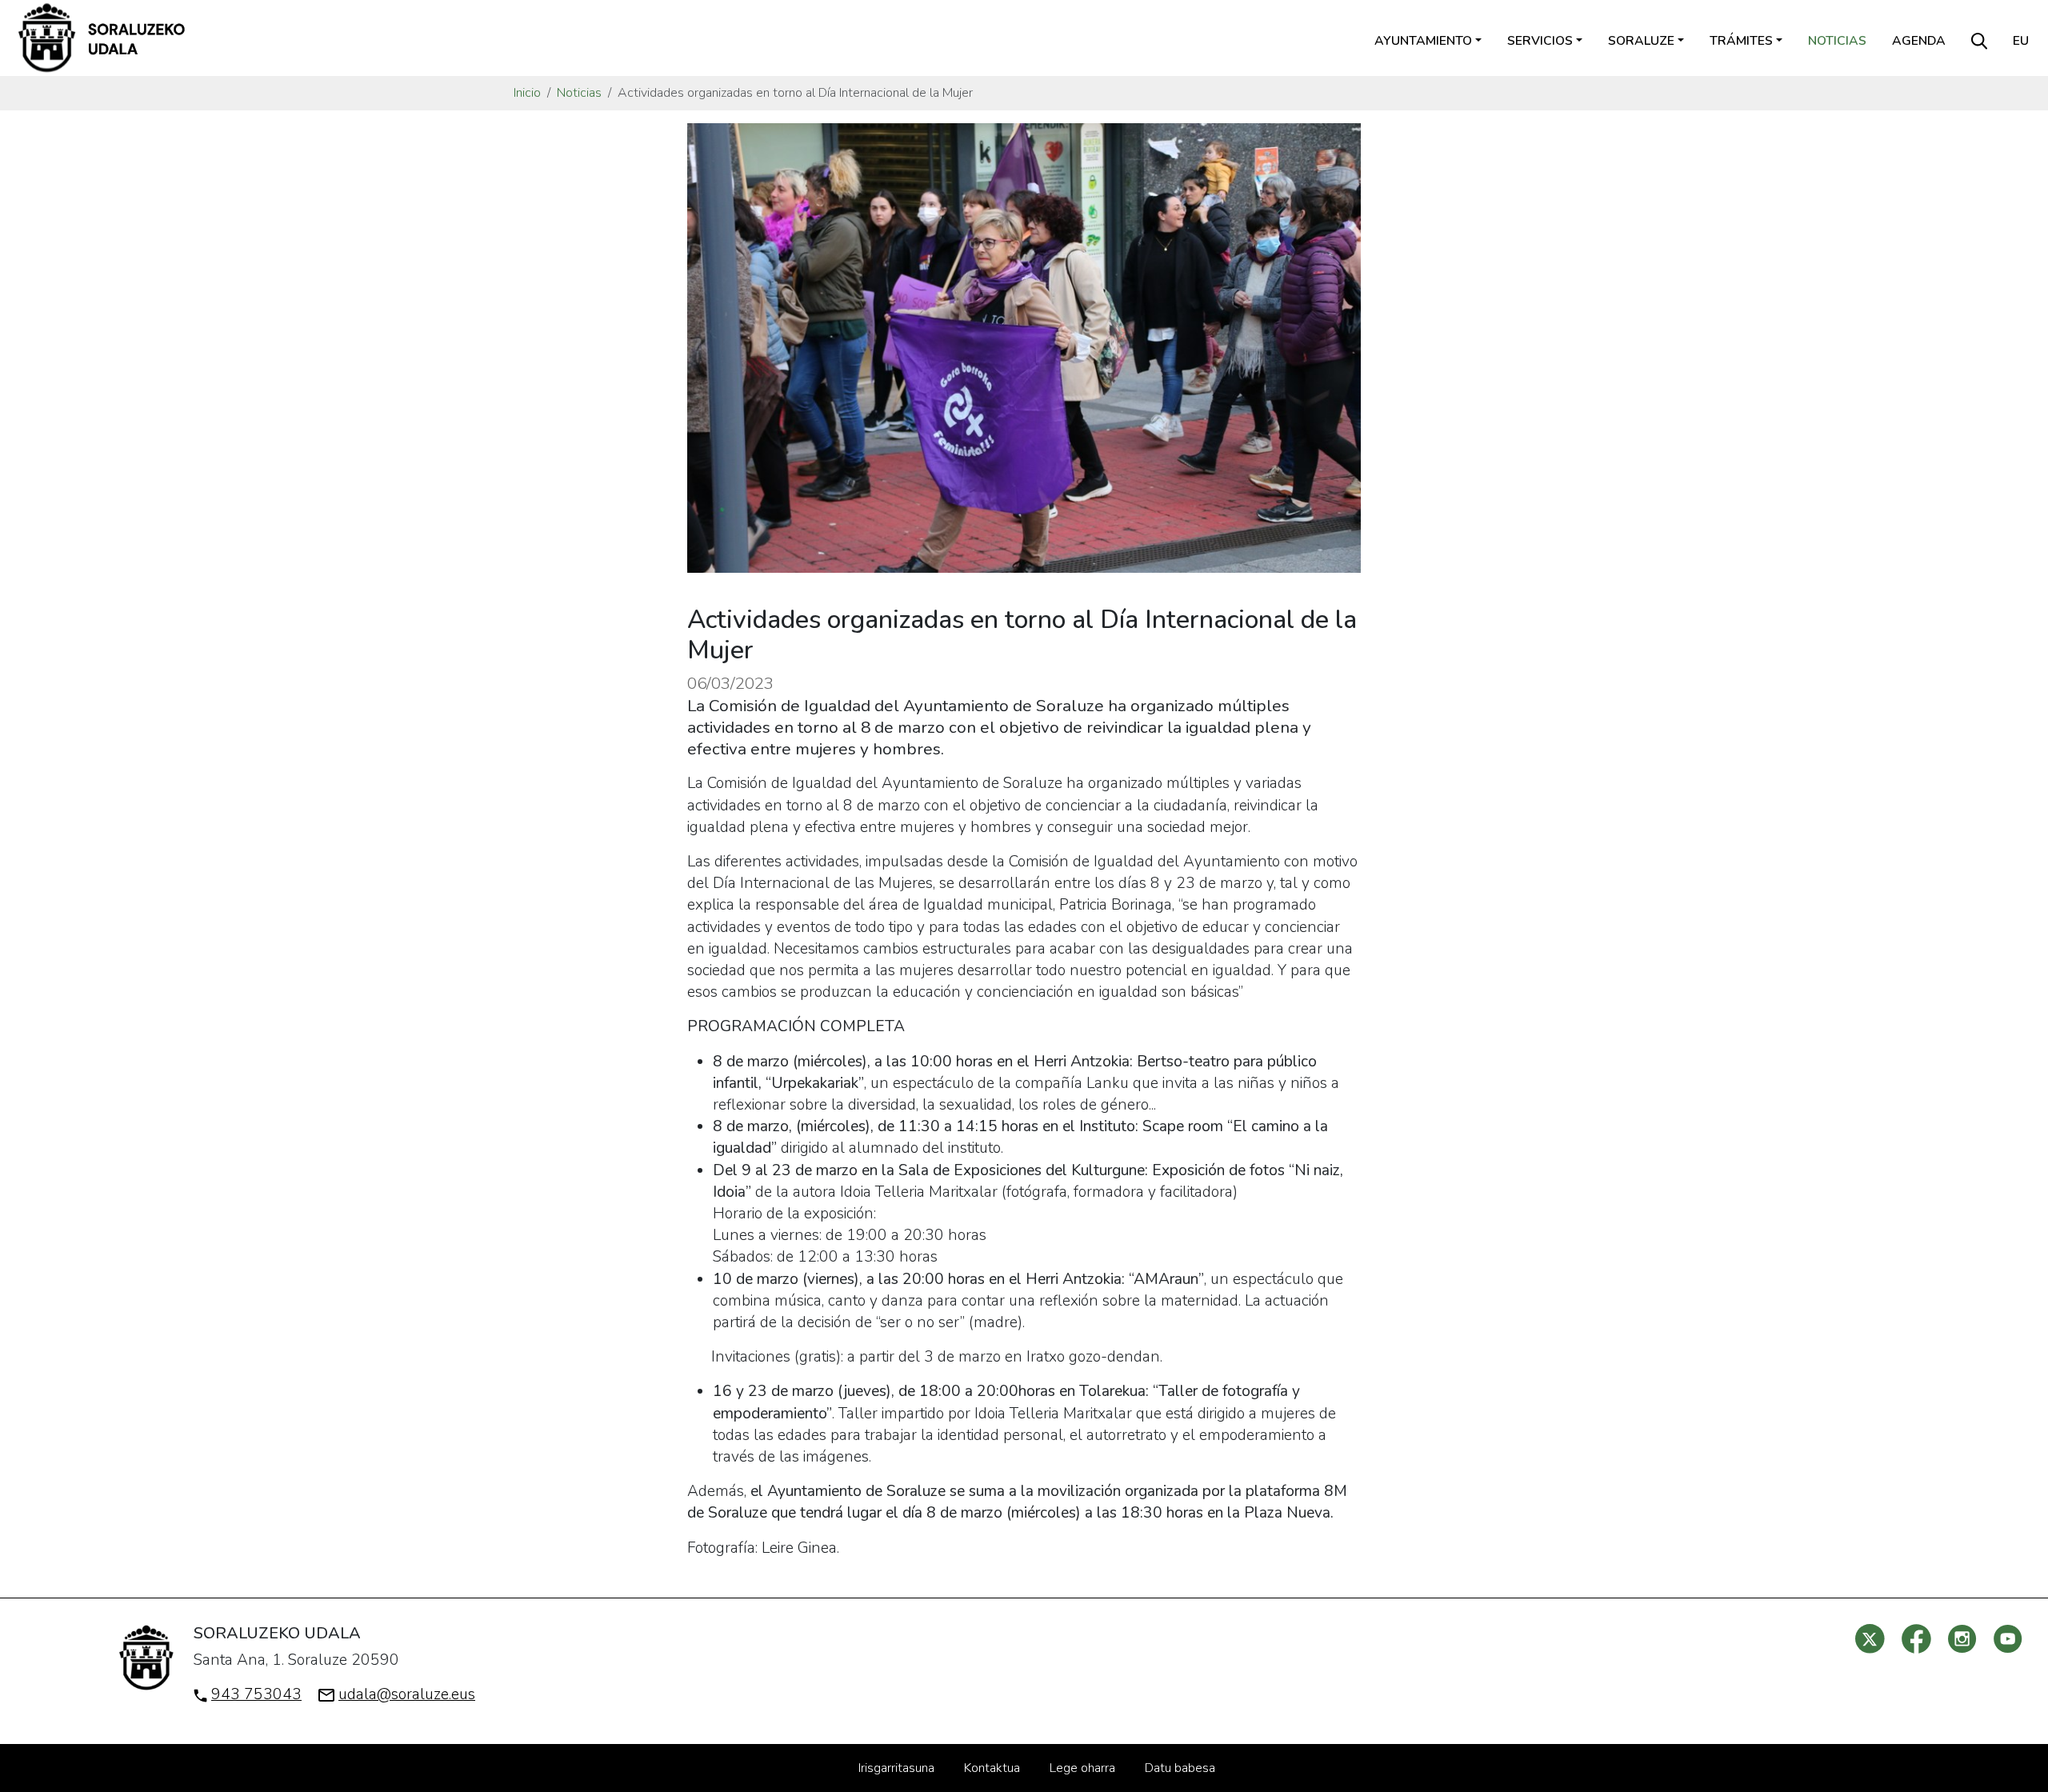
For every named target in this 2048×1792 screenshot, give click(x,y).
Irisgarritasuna (896, 1768)
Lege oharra (1082, 1768)
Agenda (1919, 41)
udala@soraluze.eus (407, 1694)
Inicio (527, 93)
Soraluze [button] (1641, 41)
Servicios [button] (1540, 41)
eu (2021, 41)
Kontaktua (992, 1768)
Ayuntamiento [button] (1423, 41)
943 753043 (256, 1694)
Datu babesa (1180, 1768)
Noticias (1837, 41)
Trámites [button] (1741, 41)
